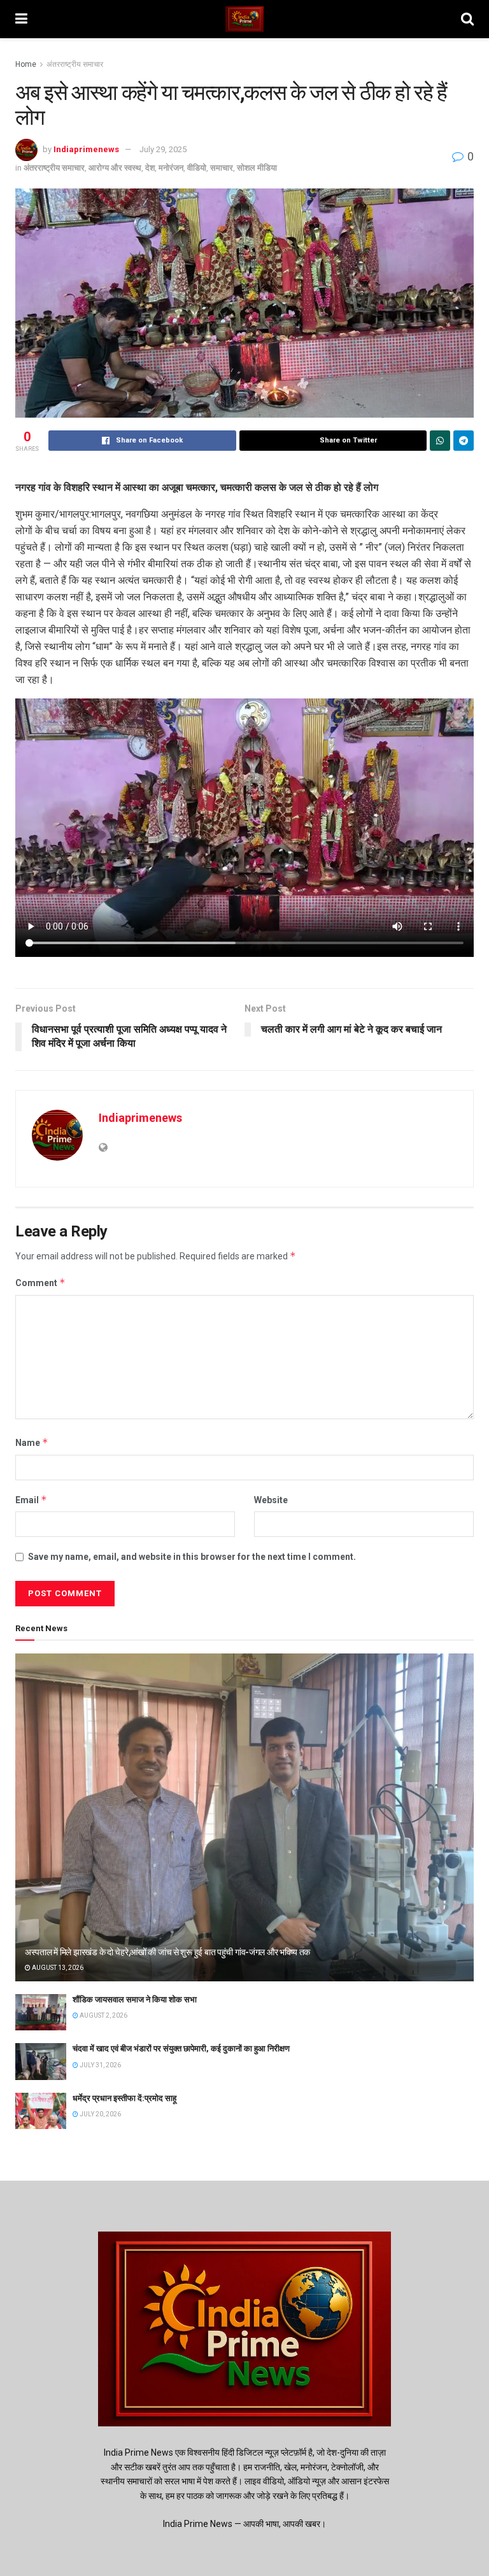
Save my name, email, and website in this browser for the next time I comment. (192, 1557)
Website (271, 1500)
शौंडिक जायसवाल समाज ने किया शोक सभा (135, 1999)
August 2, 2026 (103, 2015)
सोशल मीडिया (257, 168)
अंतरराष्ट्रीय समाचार (75, 64)
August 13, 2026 (57, 1968)
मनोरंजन (171, 168)
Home (26, 64)
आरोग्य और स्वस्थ (115, 168)
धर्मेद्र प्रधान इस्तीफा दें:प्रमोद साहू (124, 2098)
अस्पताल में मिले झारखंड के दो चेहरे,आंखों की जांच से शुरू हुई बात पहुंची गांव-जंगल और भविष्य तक (167, 1952)
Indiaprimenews (86, 149)
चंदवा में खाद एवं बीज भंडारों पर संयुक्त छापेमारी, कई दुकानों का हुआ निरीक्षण (181, 2049)
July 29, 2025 (163, 149)
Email (31, 1500)
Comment (40, 1283)
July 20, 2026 (100, 2114)
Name (32, 1442)
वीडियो (197, 168)
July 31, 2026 (100, 2065)
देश (150, 168)
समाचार (222, 168)
